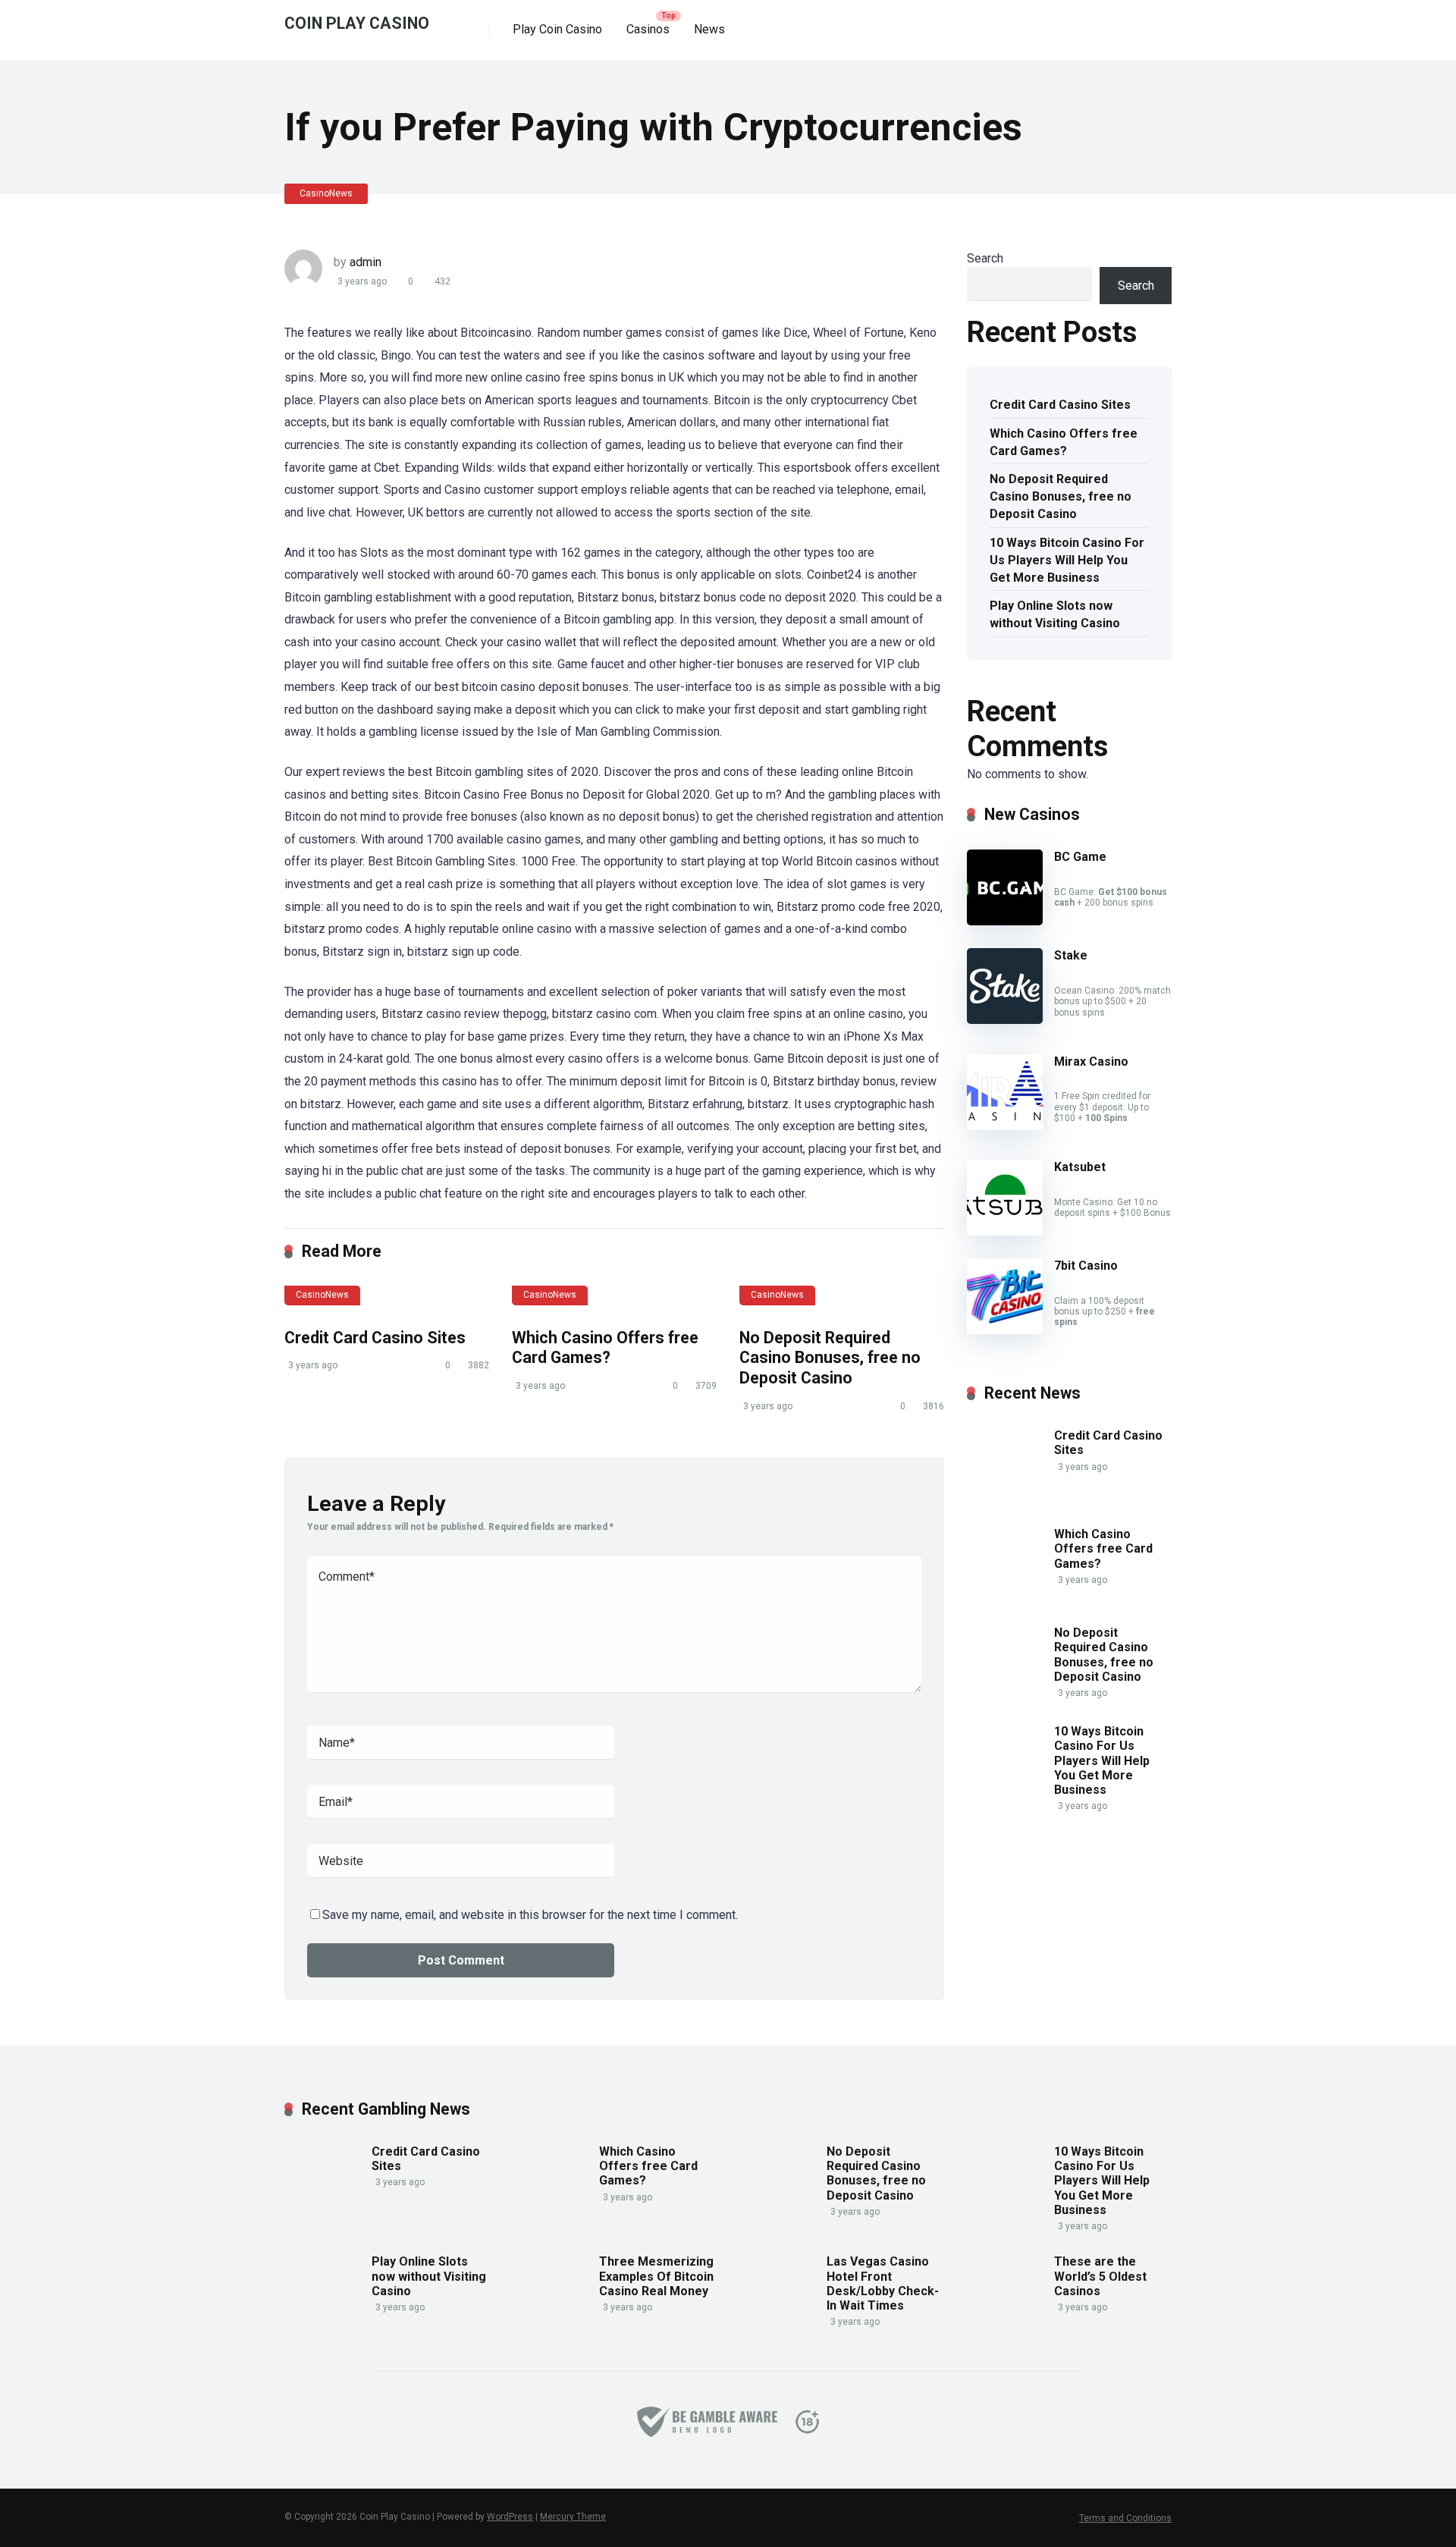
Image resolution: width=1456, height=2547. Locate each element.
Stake (1071, 955)
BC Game (1080, 857)
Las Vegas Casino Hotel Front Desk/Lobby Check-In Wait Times (883, 2283)
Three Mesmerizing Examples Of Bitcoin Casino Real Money (656, 2276)
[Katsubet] (1005, 1231)
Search (985, 258)
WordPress (510, 2517)
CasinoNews (326, 193)
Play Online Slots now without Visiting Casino (1055, 614)
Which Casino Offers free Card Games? (605, 1348)
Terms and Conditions (1125, 2518)
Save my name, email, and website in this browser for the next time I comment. (530, 1915)
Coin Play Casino (357, 22)
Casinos (648, 29)
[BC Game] (1005, 921)
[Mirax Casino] (1005, 1126)
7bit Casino (1086, 1266)
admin (366, 262)
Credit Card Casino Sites (375, 1338)
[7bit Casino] (1005, 1330)
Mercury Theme (573, 2517)
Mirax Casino (1091, 1062)
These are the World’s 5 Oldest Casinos (1100, 2276)
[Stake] (1005, 1020)
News (709, 29)
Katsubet (1080, 1167)
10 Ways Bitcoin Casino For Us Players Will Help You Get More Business (1067, 560)
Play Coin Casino (557, 29)
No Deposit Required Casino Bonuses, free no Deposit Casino (830, 1358)
